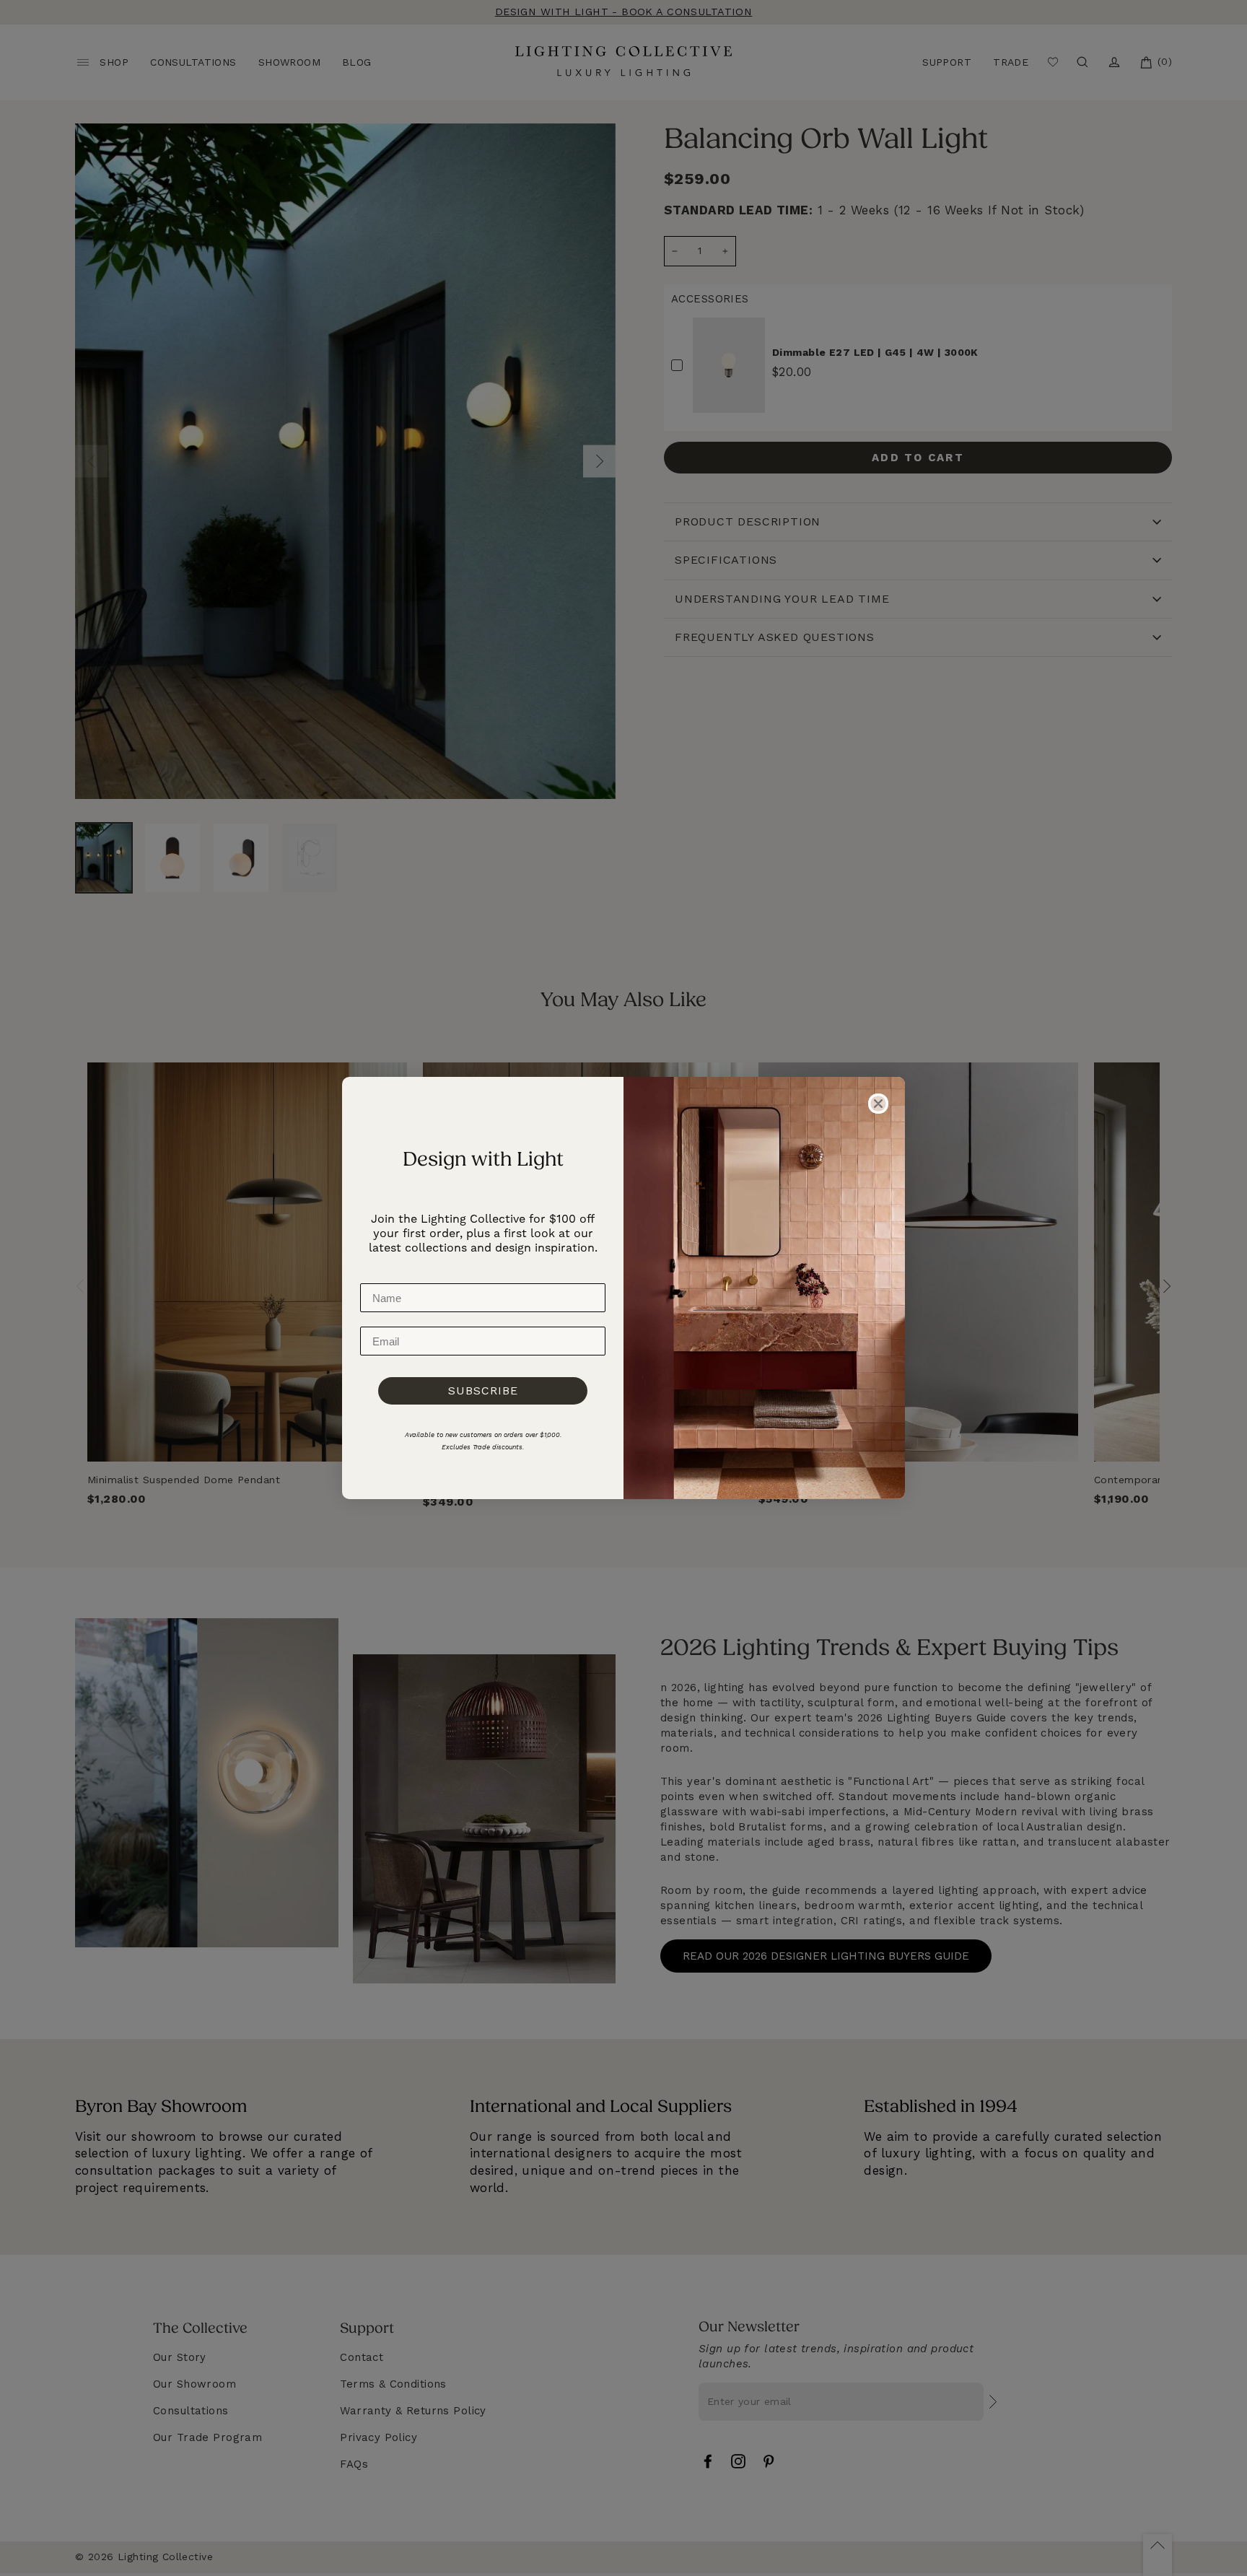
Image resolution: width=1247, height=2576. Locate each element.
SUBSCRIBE (483, 1390)
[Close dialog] (878, 1104)
